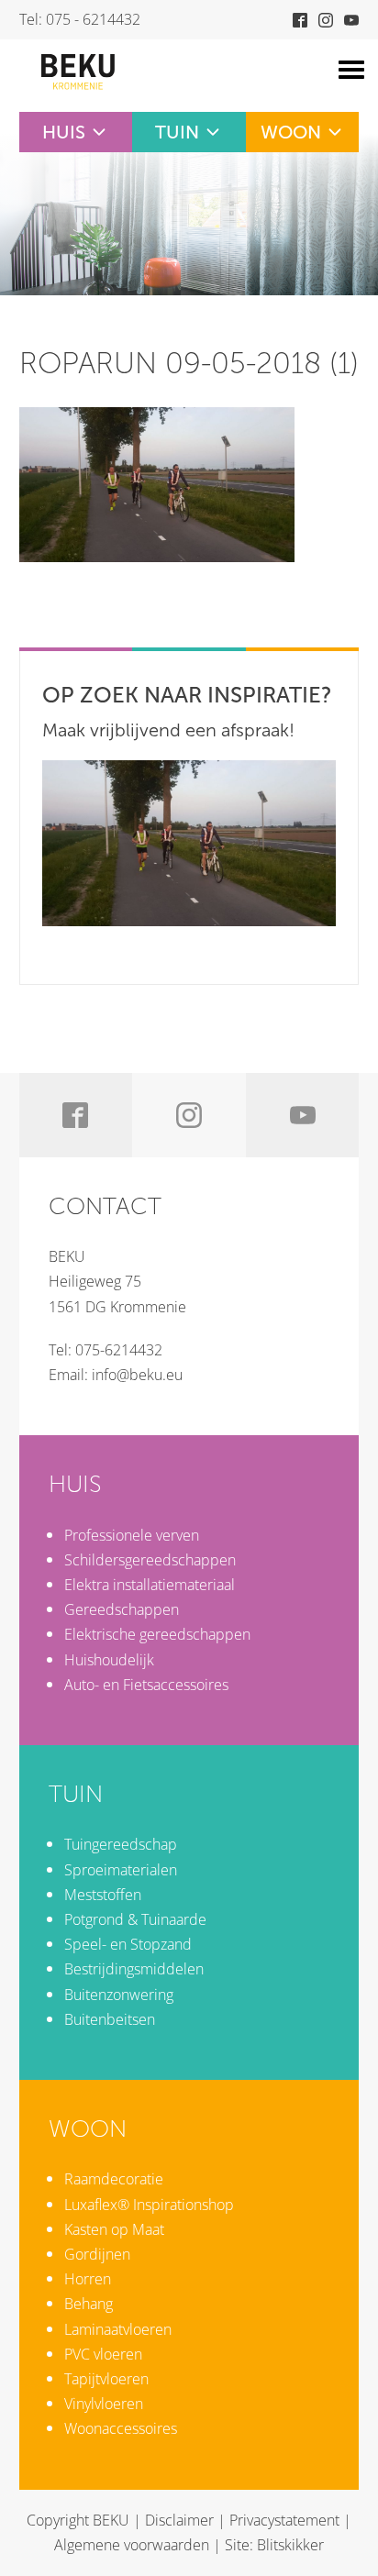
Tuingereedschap (121, 1844)
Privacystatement (284, 2520)
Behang (89, 2304)
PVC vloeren (103, 2354)
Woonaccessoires (121, 2428)
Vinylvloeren (104, 2404)
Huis (64, 132)
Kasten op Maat (114, 2229)
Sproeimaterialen (121, 1870)
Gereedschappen (122, 1609)
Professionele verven (132, 1535)
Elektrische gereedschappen (157, 1634)
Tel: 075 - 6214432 (80, 19)
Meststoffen (103, 1895)
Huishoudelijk (109, 1660)
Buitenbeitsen (110, 2019)
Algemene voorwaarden (132, 2545)
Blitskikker (290, 2545)
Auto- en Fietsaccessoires (146, 1685)
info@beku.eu (137, 1375)
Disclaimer (179, 2520)
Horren (88, 2279)
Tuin (177, 132)
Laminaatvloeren (118, 2329)
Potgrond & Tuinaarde (135, 1919)
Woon (291, 132)
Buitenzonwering (119, 1995)
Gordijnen (97, 2254)
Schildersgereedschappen (150, 1560)
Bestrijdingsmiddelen (134, 1969)
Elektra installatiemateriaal (150, 1585)
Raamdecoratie (114, 2179)
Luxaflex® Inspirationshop (149, 2205)
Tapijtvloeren (106, 2379)
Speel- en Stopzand (128, 1944)
